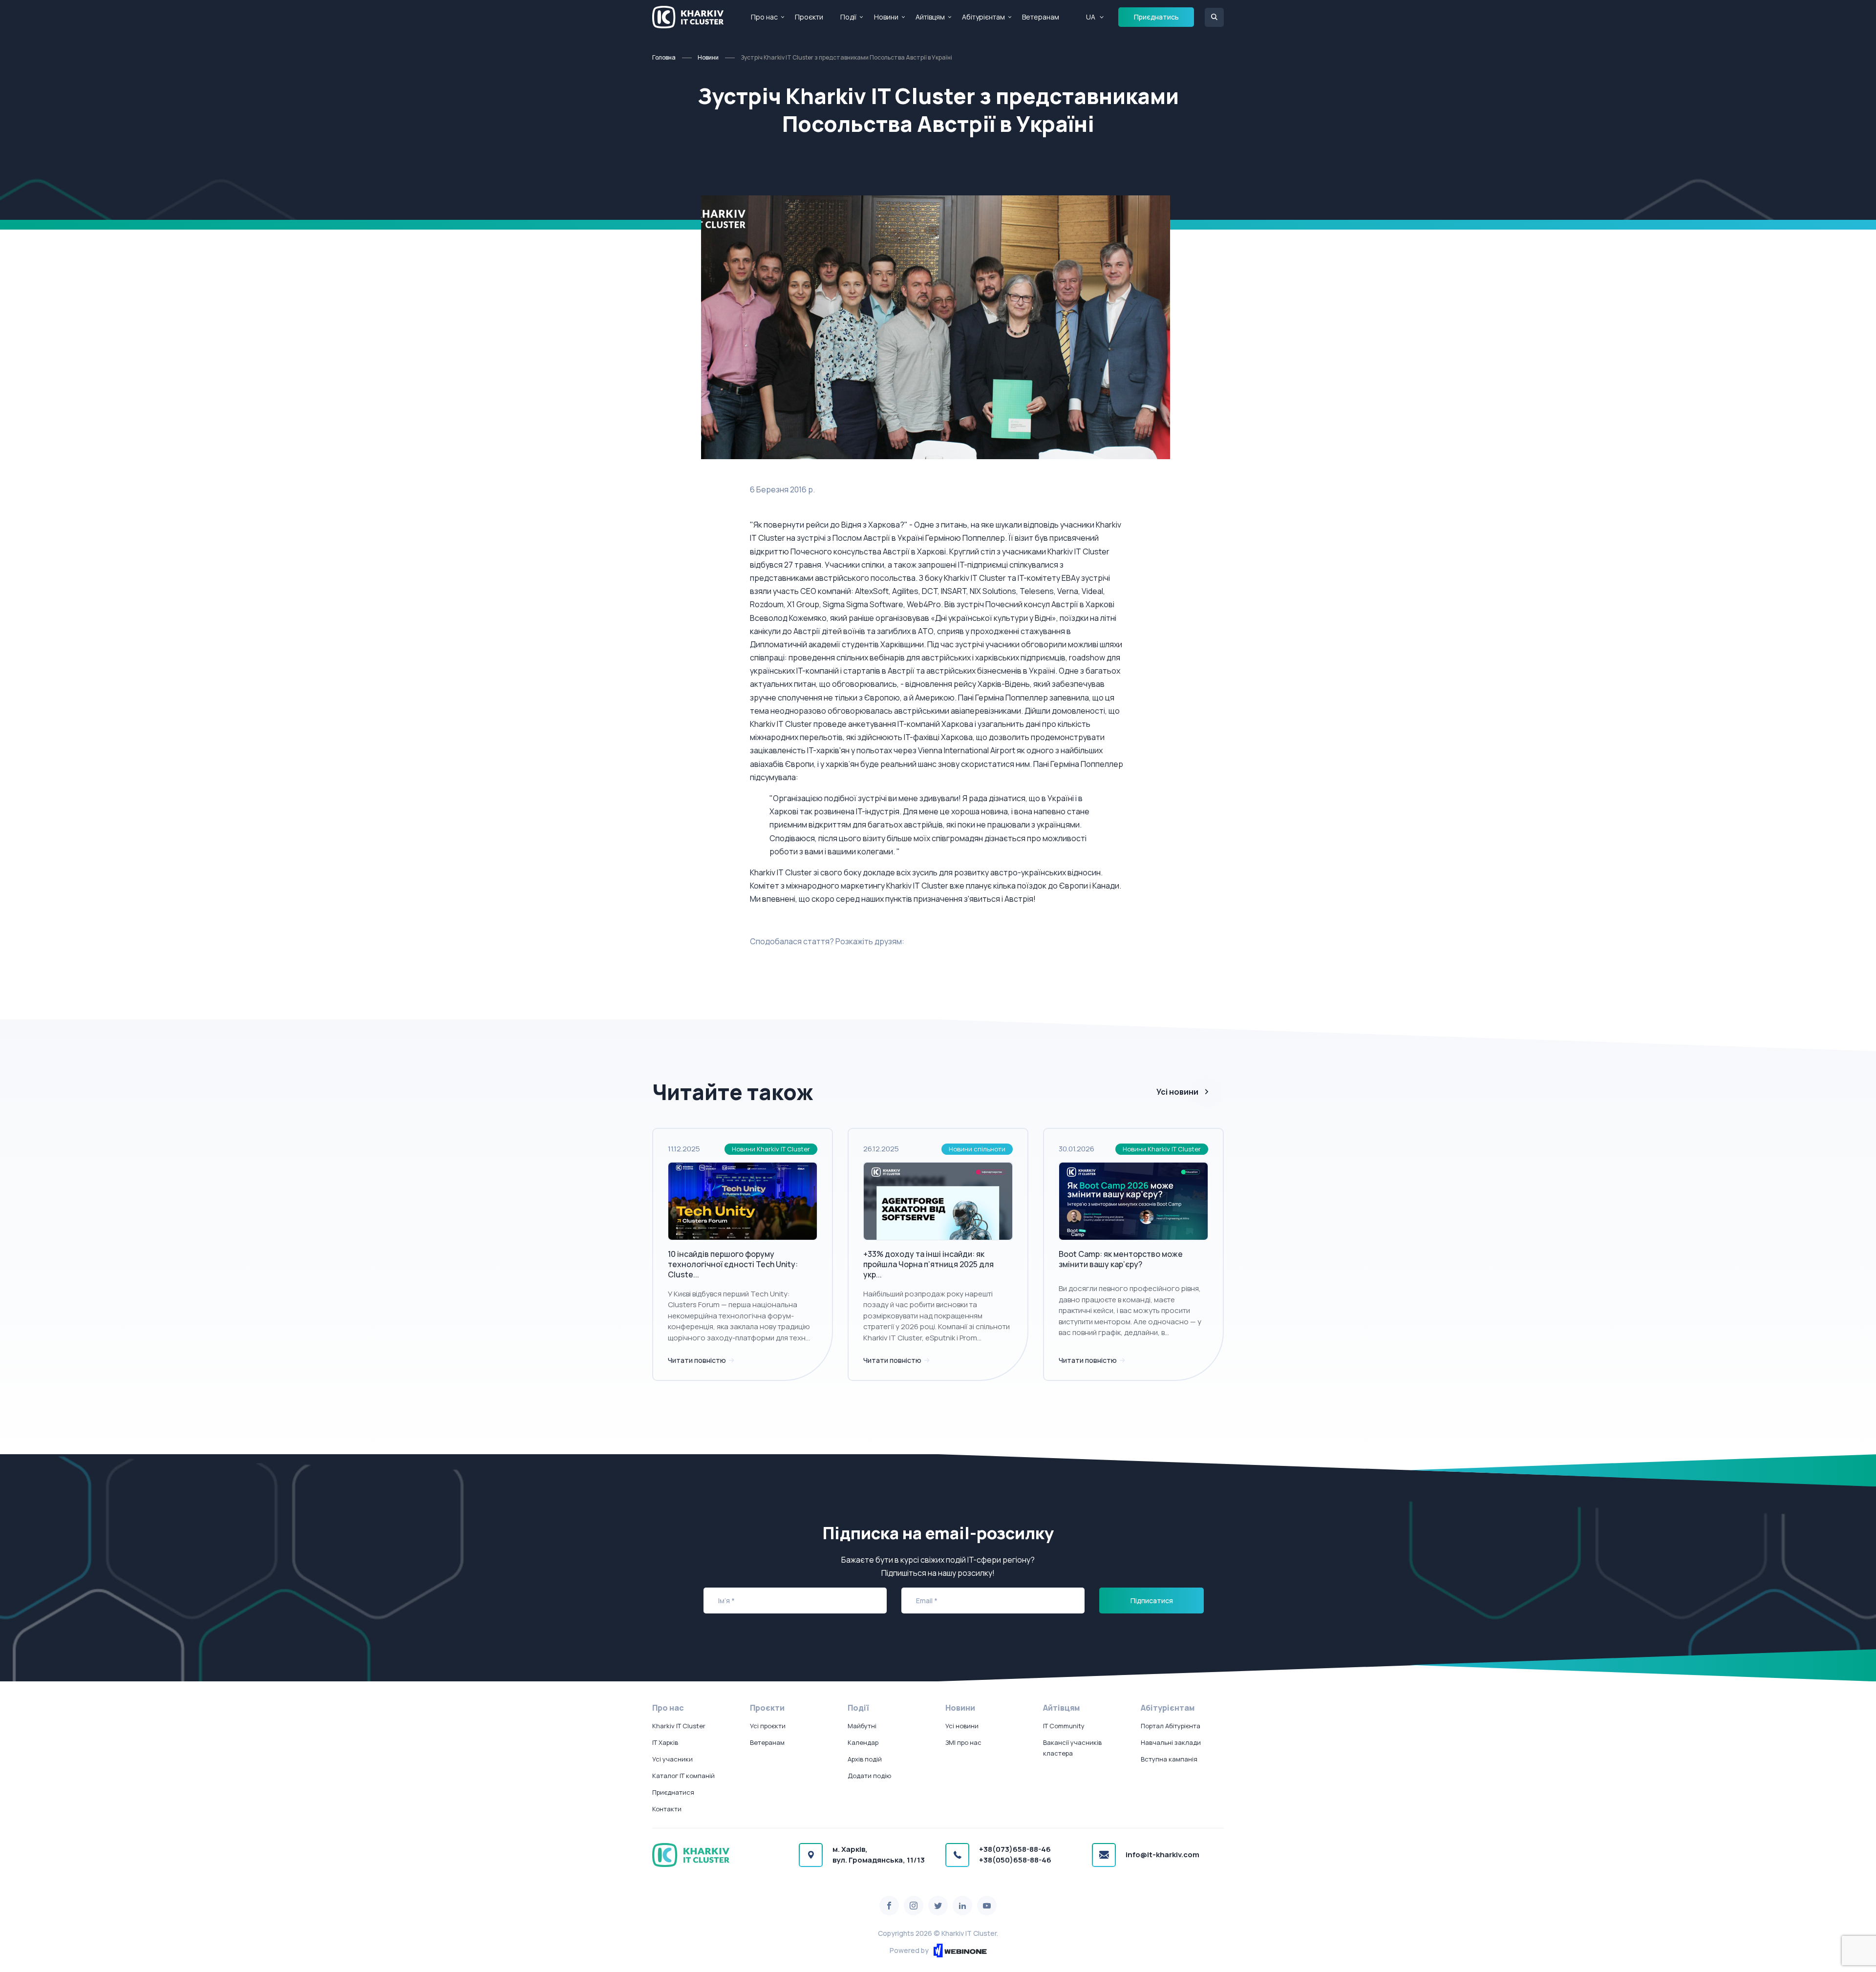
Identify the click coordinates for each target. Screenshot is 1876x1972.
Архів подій (865, 1759)
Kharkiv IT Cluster (679, 1726)
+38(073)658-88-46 (1015, 1849)
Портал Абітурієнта (1171, 1726)
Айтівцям (930, 17)
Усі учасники (672, 1759)
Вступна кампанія (1169, 1759)
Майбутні (862, 1726)
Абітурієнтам (983, 17)
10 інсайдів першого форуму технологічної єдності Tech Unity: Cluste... (733, 1264)
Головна (664, 57)
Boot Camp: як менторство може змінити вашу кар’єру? (1121, 1259)
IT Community (1064, 1726)
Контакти (667, 1809)
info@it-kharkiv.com (1162, 1855)
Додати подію (869, 1776)
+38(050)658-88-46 (1015, 1860)
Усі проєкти (768, 1726)
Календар (863, 1742)
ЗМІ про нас (963, 1742)
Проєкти (809, 17)
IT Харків (665, 1742)
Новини (886, 17)
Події (848, 17)
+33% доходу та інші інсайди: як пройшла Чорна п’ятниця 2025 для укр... (928, 1264)
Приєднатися (673, 1792)
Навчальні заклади (1171, 1742)
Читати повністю (698, 1360)
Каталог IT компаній (683, 1776)
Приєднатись (1156, 17)
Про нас (764, 17)
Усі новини (1177, 1092)
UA (1091, 17)
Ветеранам (1041, 17)
